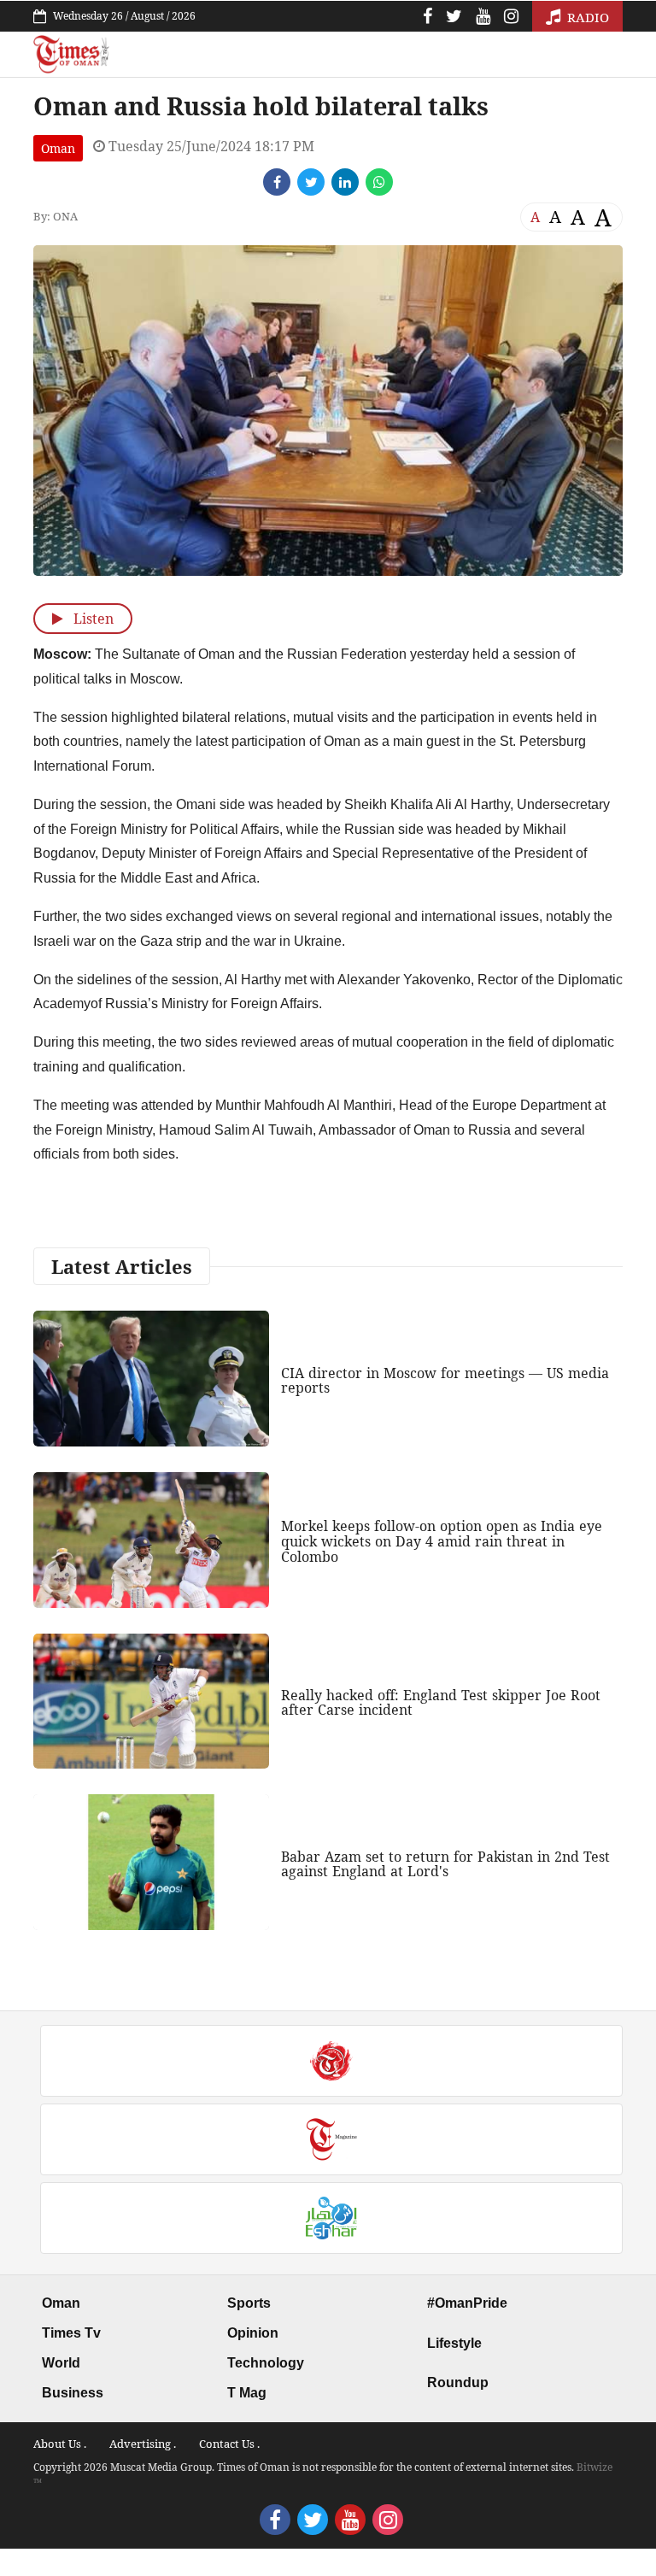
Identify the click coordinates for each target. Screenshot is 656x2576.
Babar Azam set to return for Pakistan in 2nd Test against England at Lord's (445, 1864)
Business (73, 2393)
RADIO (586, 17)
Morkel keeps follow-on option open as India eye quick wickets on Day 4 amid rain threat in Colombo (442, 1541)
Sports (249, 2303)
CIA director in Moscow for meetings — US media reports (445, 1381)
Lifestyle (454, 2343)
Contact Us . (229, 2444)
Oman (58, 148)
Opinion (253, 2333)
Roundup (458, 2382)
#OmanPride (467, 2303)
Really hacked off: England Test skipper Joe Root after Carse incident (441, 1703)
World (61, 2363)
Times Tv (71, 2333)
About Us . (60, 2444)
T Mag (247, 2393)
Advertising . (143, 2444)
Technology (266, 2363)
